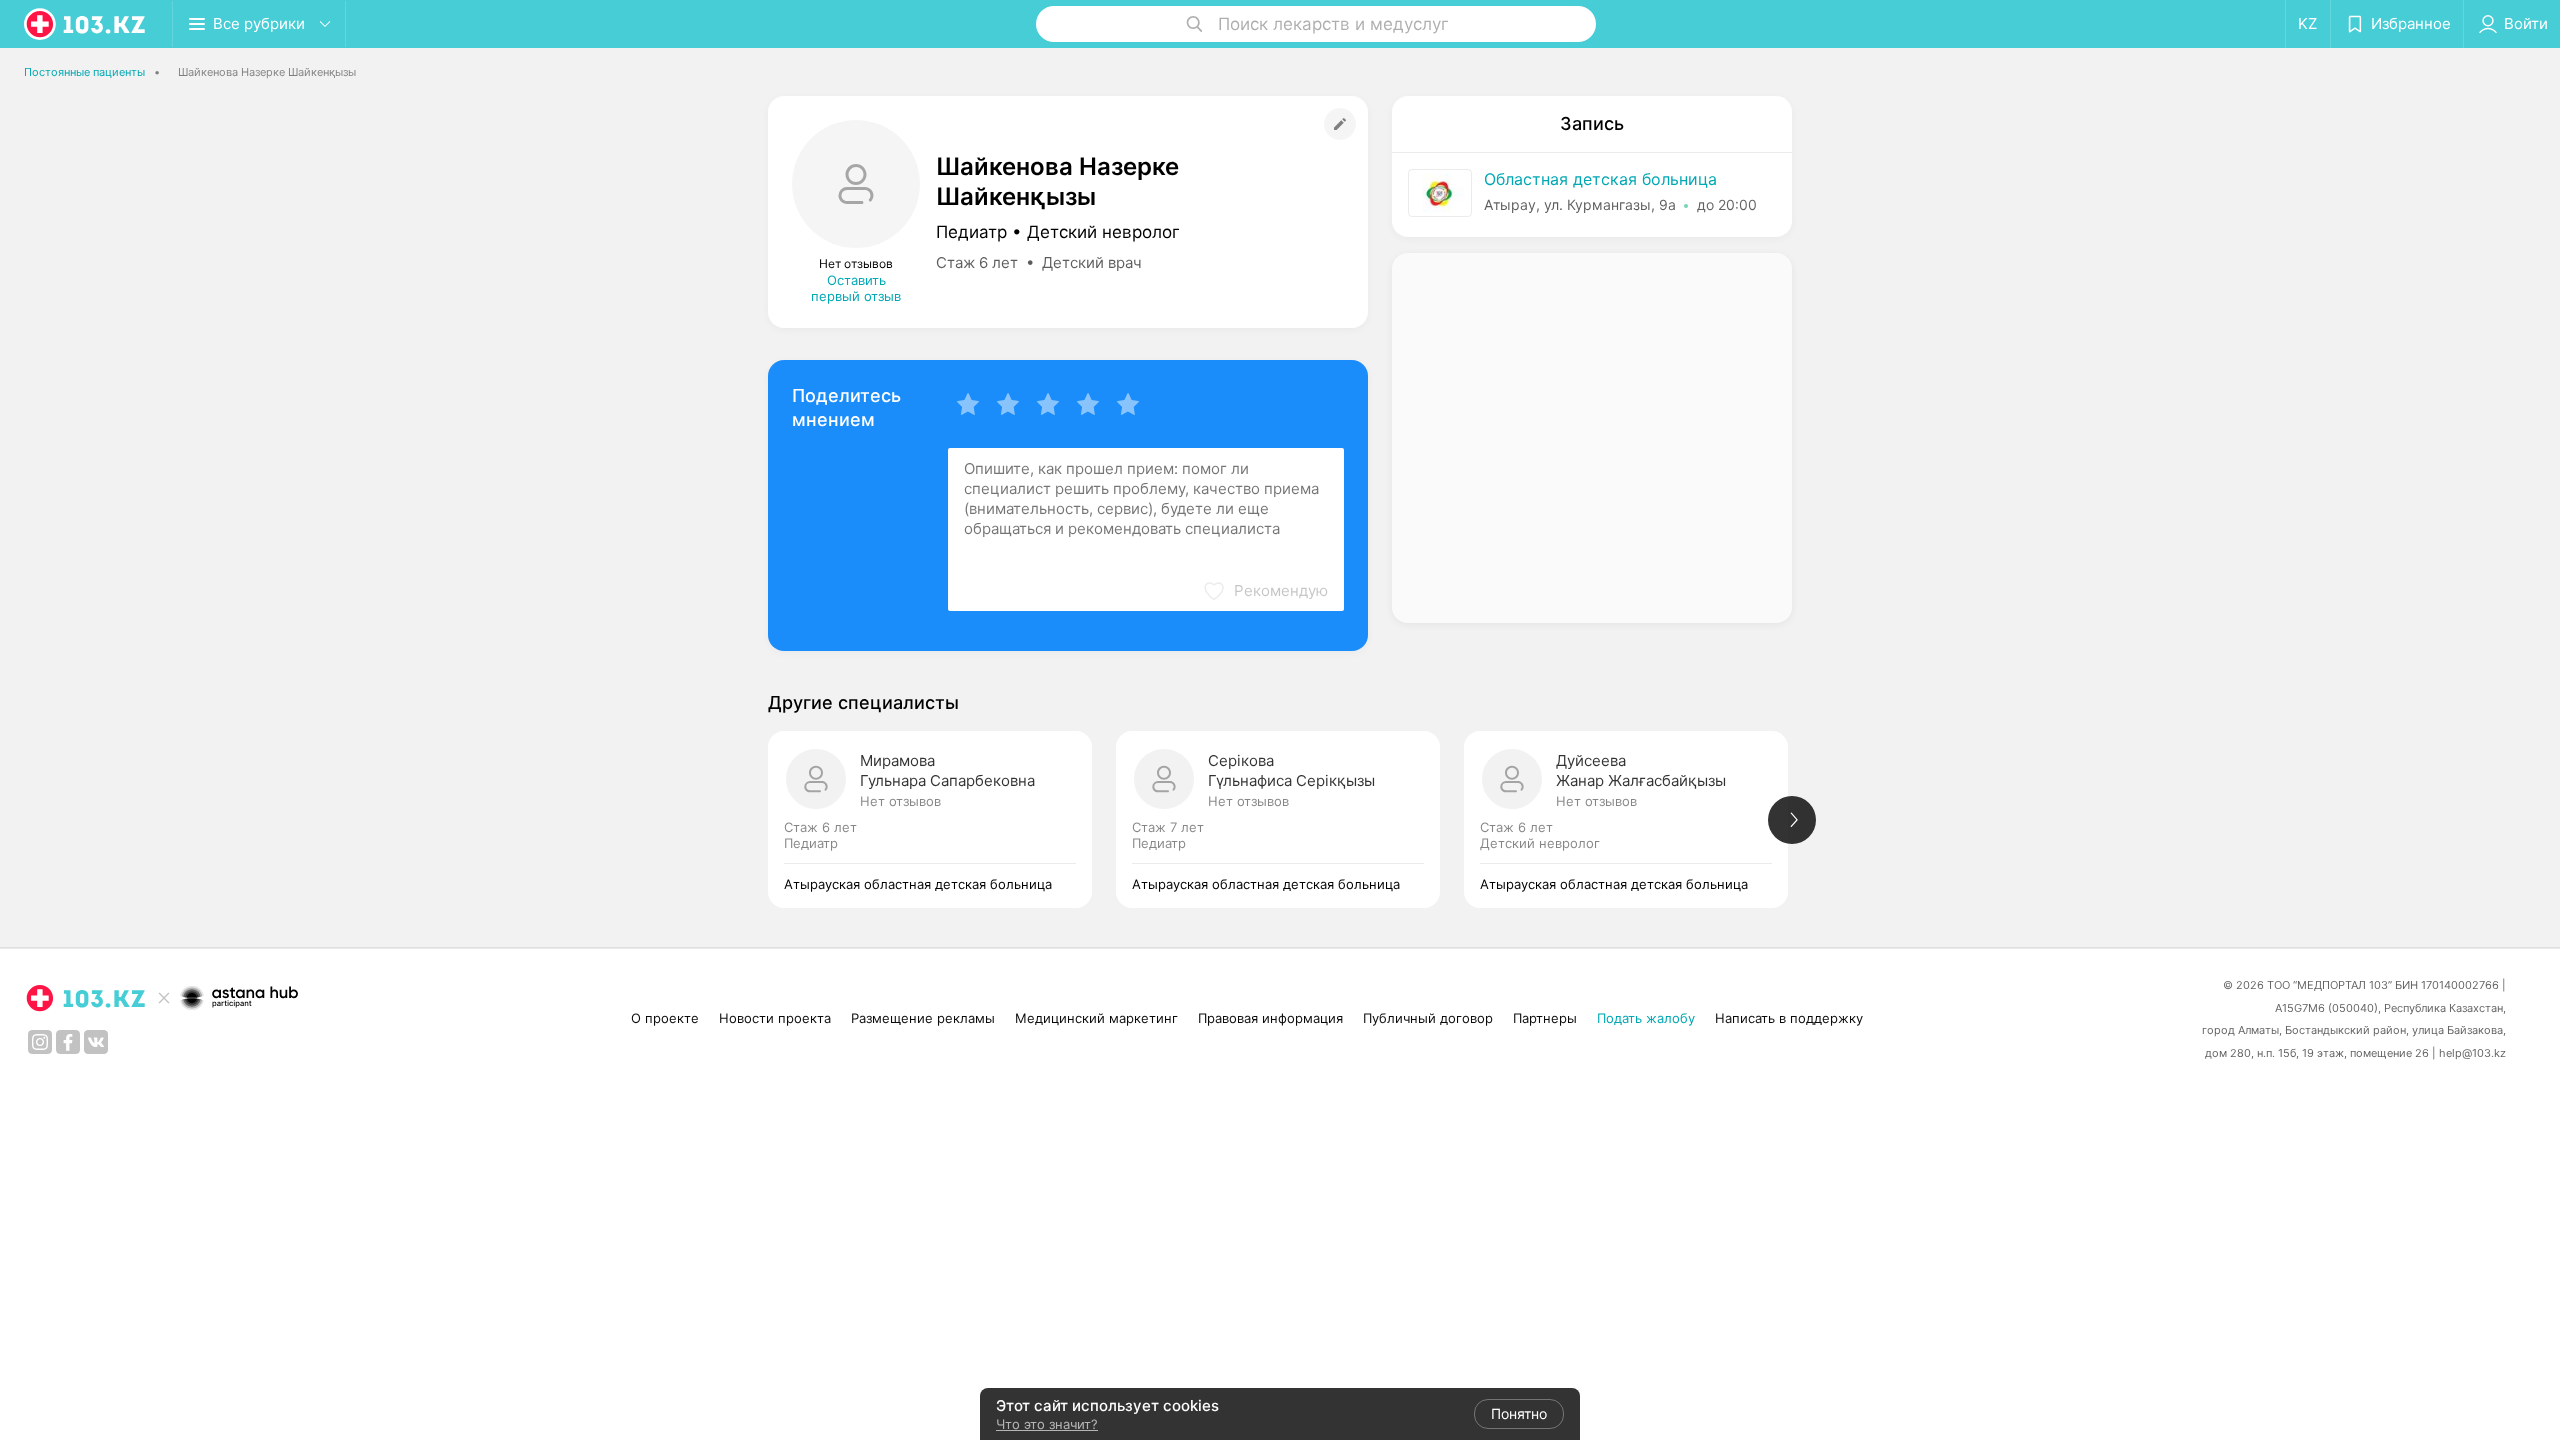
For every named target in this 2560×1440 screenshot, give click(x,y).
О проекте (665, 1018)
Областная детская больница (1600, 179)
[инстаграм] (40, 1042)
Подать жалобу (1646, 1018)
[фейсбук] (68, 1042)
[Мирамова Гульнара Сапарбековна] (942, 819)
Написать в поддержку (1789, 1018)
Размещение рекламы (923, 1018)
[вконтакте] (96, 1042)
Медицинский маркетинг (1096, 1018)
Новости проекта (775, 1018)
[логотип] (86, 24)
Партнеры (1545, 1018)
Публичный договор (1428, 1018)
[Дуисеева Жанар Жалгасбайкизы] (1638, 819)
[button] (1265, 591)
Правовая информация (1270, 1018)
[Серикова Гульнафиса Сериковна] (1290, 819)
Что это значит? (1047, 1424)
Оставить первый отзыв (856, 288)
